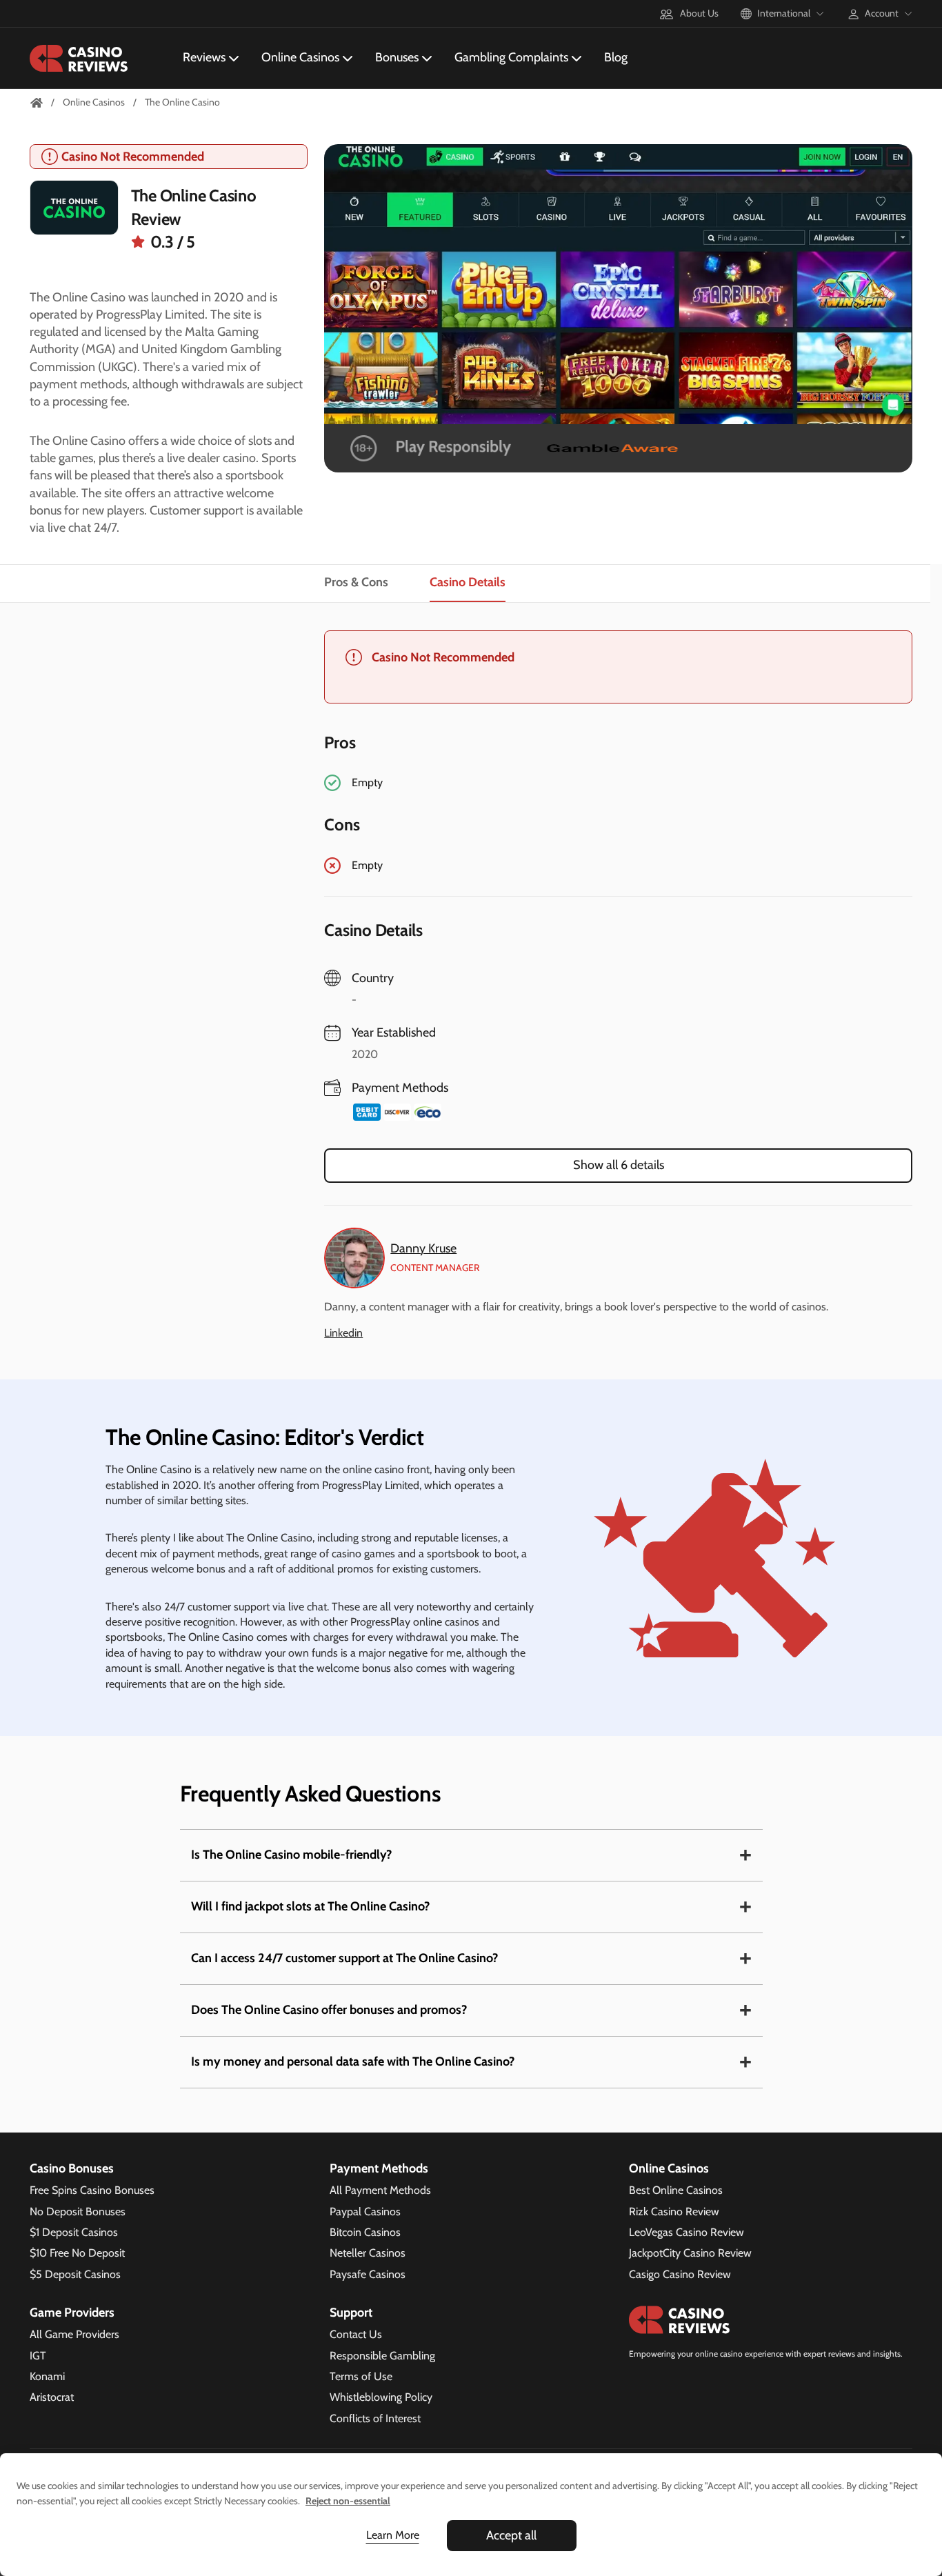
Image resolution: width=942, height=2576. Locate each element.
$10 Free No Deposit (77, 2253)
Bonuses (397, 57)
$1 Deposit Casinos (74, 2232)
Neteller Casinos (368, 2253)
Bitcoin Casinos (365, 2232)
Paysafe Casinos (368, 2274)
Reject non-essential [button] (348, 2501)
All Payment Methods (380, 2190)
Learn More (393, 2535)
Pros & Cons (356, 583)
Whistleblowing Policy (381, 2397)
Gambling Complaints (511, 57)
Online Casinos (300, 57)
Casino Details (468, 583)
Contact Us (356, 2334)
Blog (616, 57)
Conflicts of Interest (375, 2418)
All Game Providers (74, 2334)
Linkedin (343, 1333)
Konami (47, 2376)
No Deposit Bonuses (78, 2211)
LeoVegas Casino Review (687, 2232)
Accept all (511, 2535)
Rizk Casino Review (674, 2211)
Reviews (204, 57)
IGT (38, 2356)
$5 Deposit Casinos (75, 2274)
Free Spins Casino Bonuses (92, 2190)
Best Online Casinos (676, 2190)
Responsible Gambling (382, 2356)
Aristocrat (52, 2397)
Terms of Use (361, 2376)
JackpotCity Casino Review (690, 2253)
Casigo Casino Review (680, 2274)
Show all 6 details (619, 1165)
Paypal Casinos (365, 2211)
